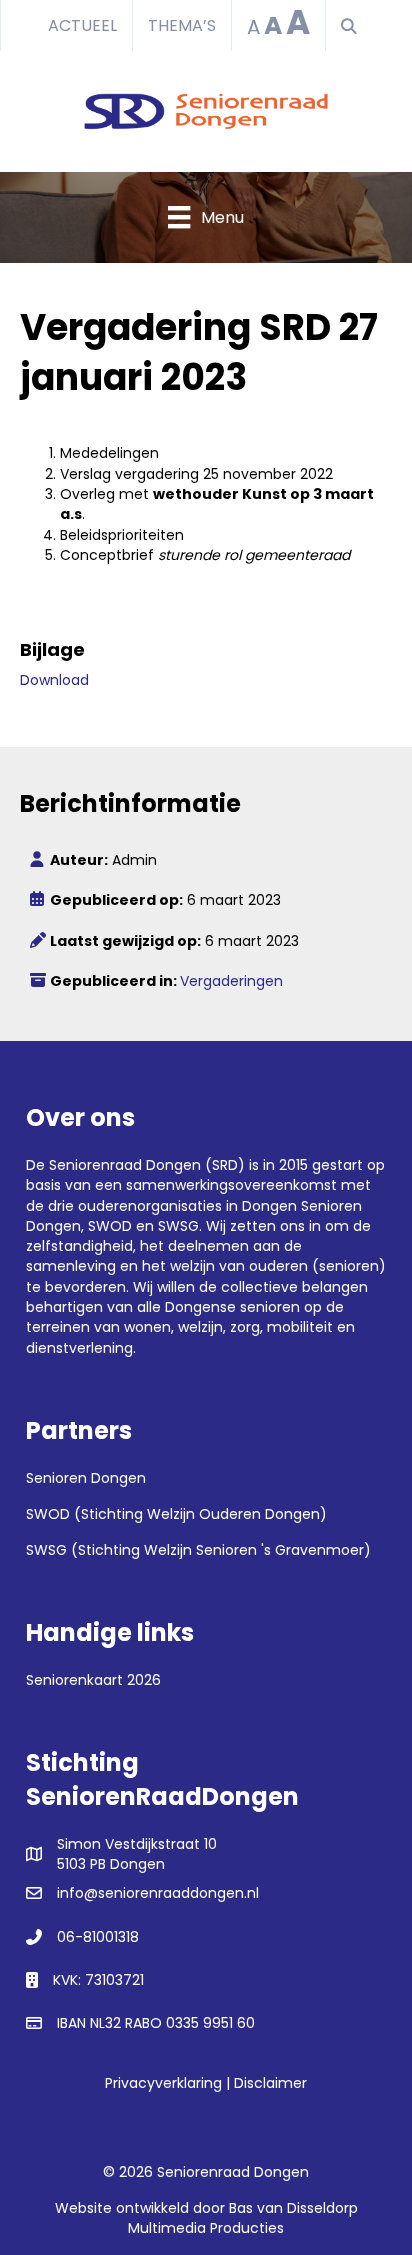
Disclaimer (270, 2083)
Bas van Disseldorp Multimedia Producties (243, 2218)
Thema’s (182, 25)
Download (54, 680)
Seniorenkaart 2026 (93, 1680)
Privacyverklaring (163, 2083)
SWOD (110, 1226)
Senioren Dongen (86, 1478)
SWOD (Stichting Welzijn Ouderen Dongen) (176, 1514)
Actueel (82, 25)
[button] (353, 27)
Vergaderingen (231, 981)
